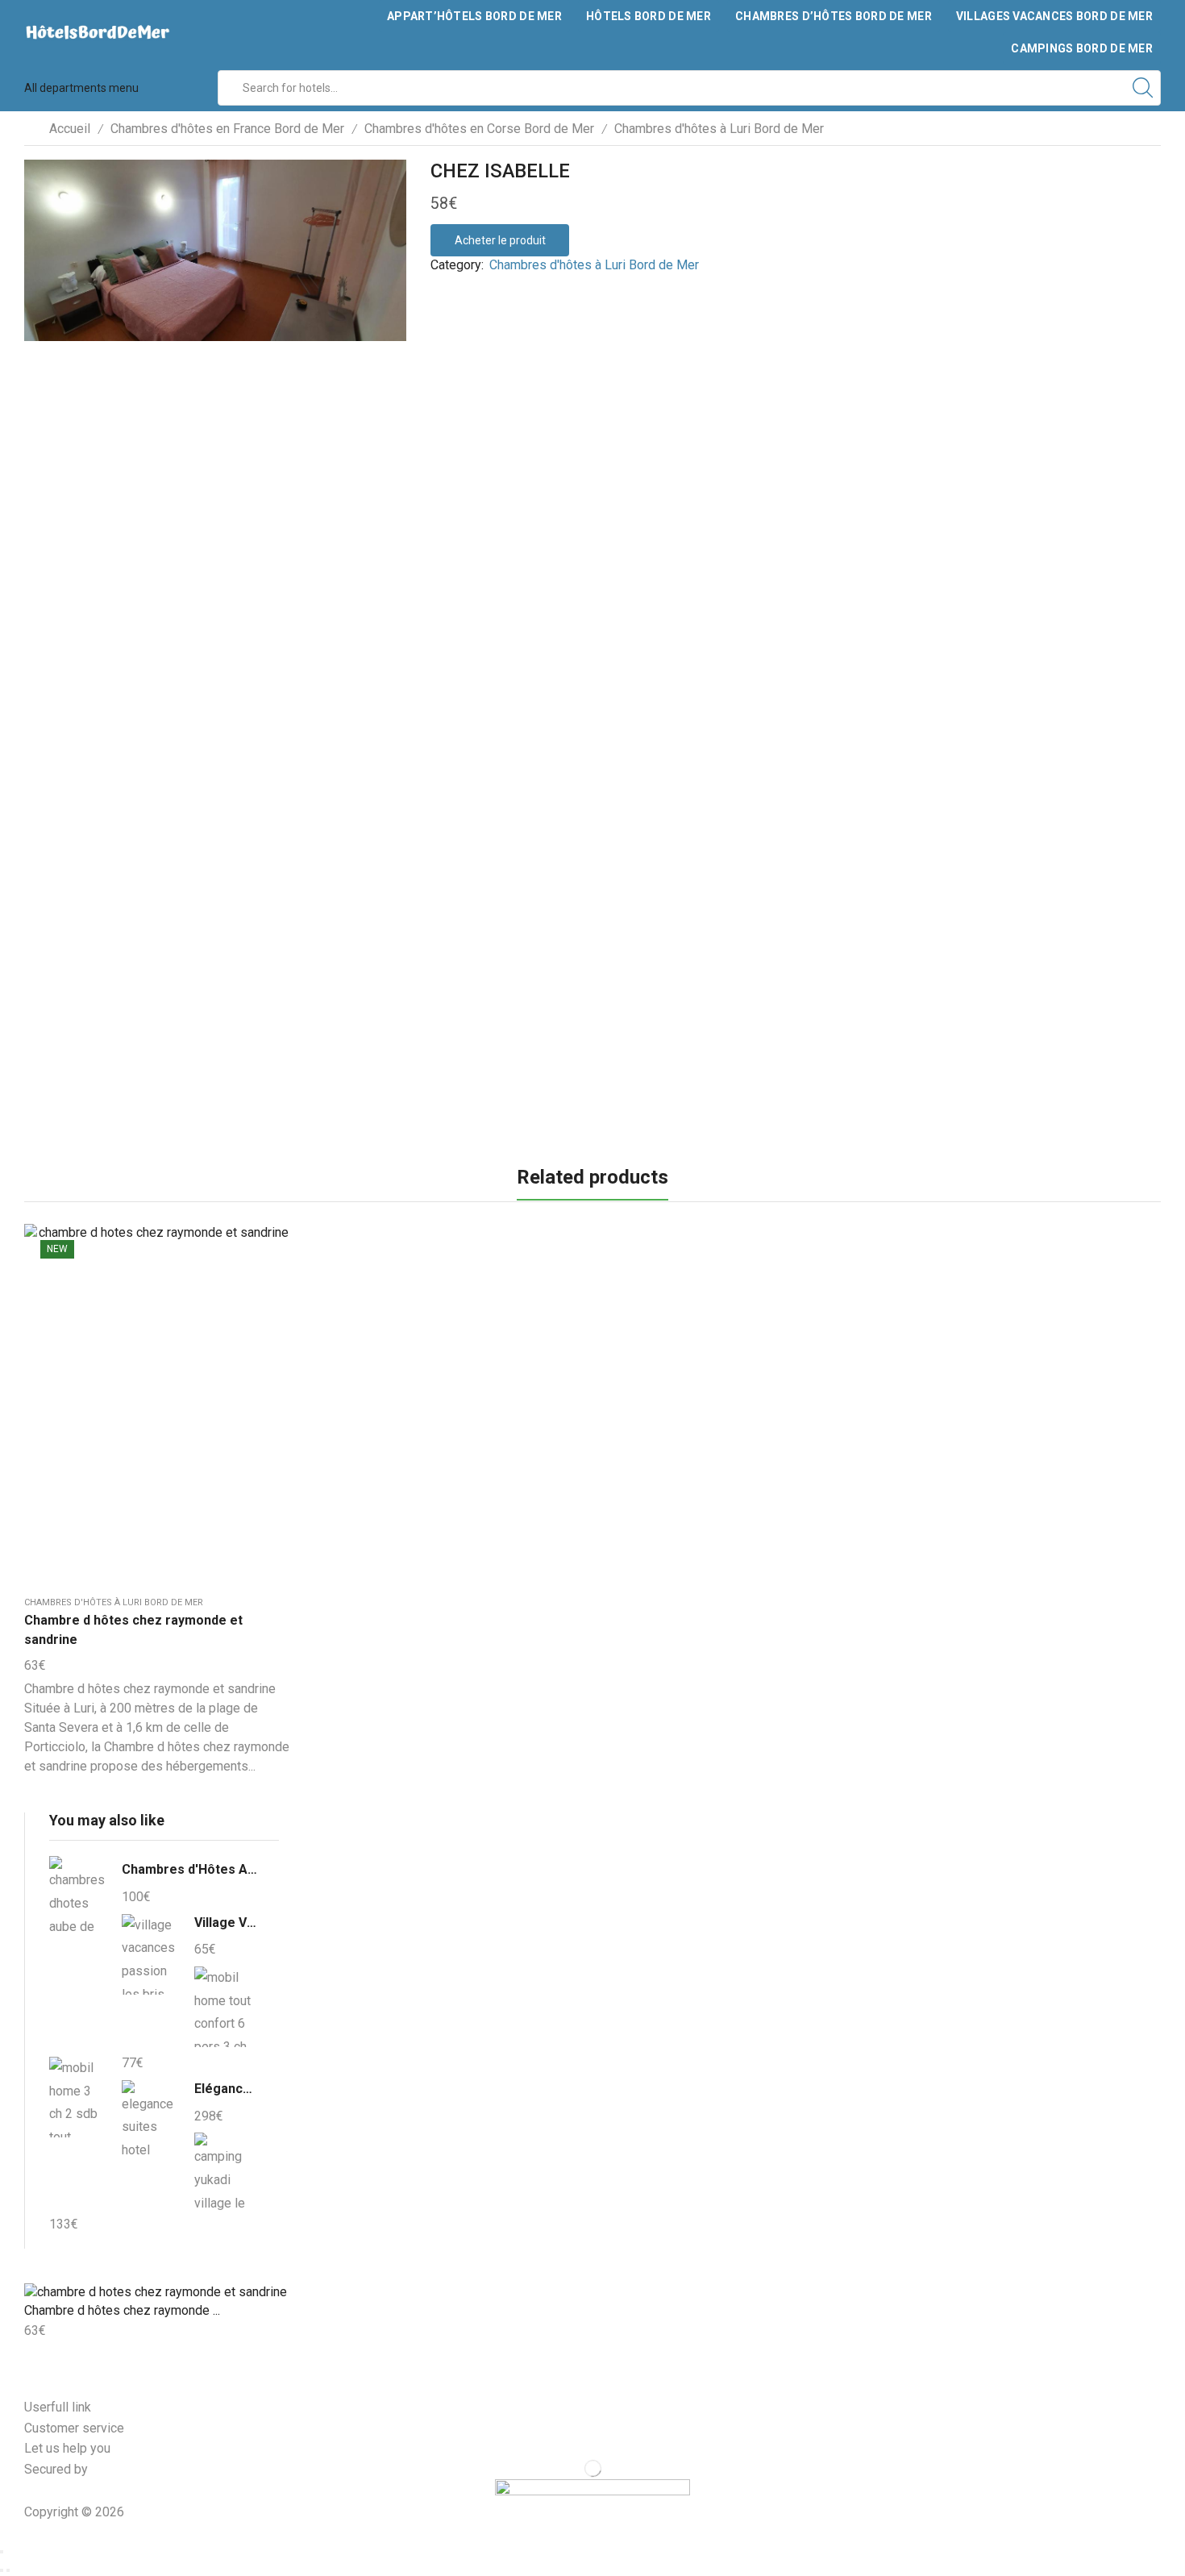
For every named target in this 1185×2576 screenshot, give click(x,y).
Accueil (70, 129)
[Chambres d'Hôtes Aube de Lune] (77, 1899)
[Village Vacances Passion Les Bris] (150, 1954)
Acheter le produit (500, 240)
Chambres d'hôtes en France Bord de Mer (227, 129)
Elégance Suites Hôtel (227, 2089)
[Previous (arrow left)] (2, 2570)
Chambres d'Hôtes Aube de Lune (190, 1869)
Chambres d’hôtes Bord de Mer (834, 16)
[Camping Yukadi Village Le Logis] (222, 2170)
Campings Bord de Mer (1082, 48)
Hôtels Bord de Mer (649, 16)
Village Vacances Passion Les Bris (227, 1923)
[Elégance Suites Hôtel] (150, 2120)
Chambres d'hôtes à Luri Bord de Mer (719, 129)
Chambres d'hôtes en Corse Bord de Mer (479, 129)
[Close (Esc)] (2, 2552)
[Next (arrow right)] (8, 2570)
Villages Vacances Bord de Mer (1054, 16)
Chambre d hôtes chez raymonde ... (122, 2310)
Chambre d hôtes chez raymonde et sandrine (133, 1630)
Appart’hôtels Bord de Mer (474, 16)
